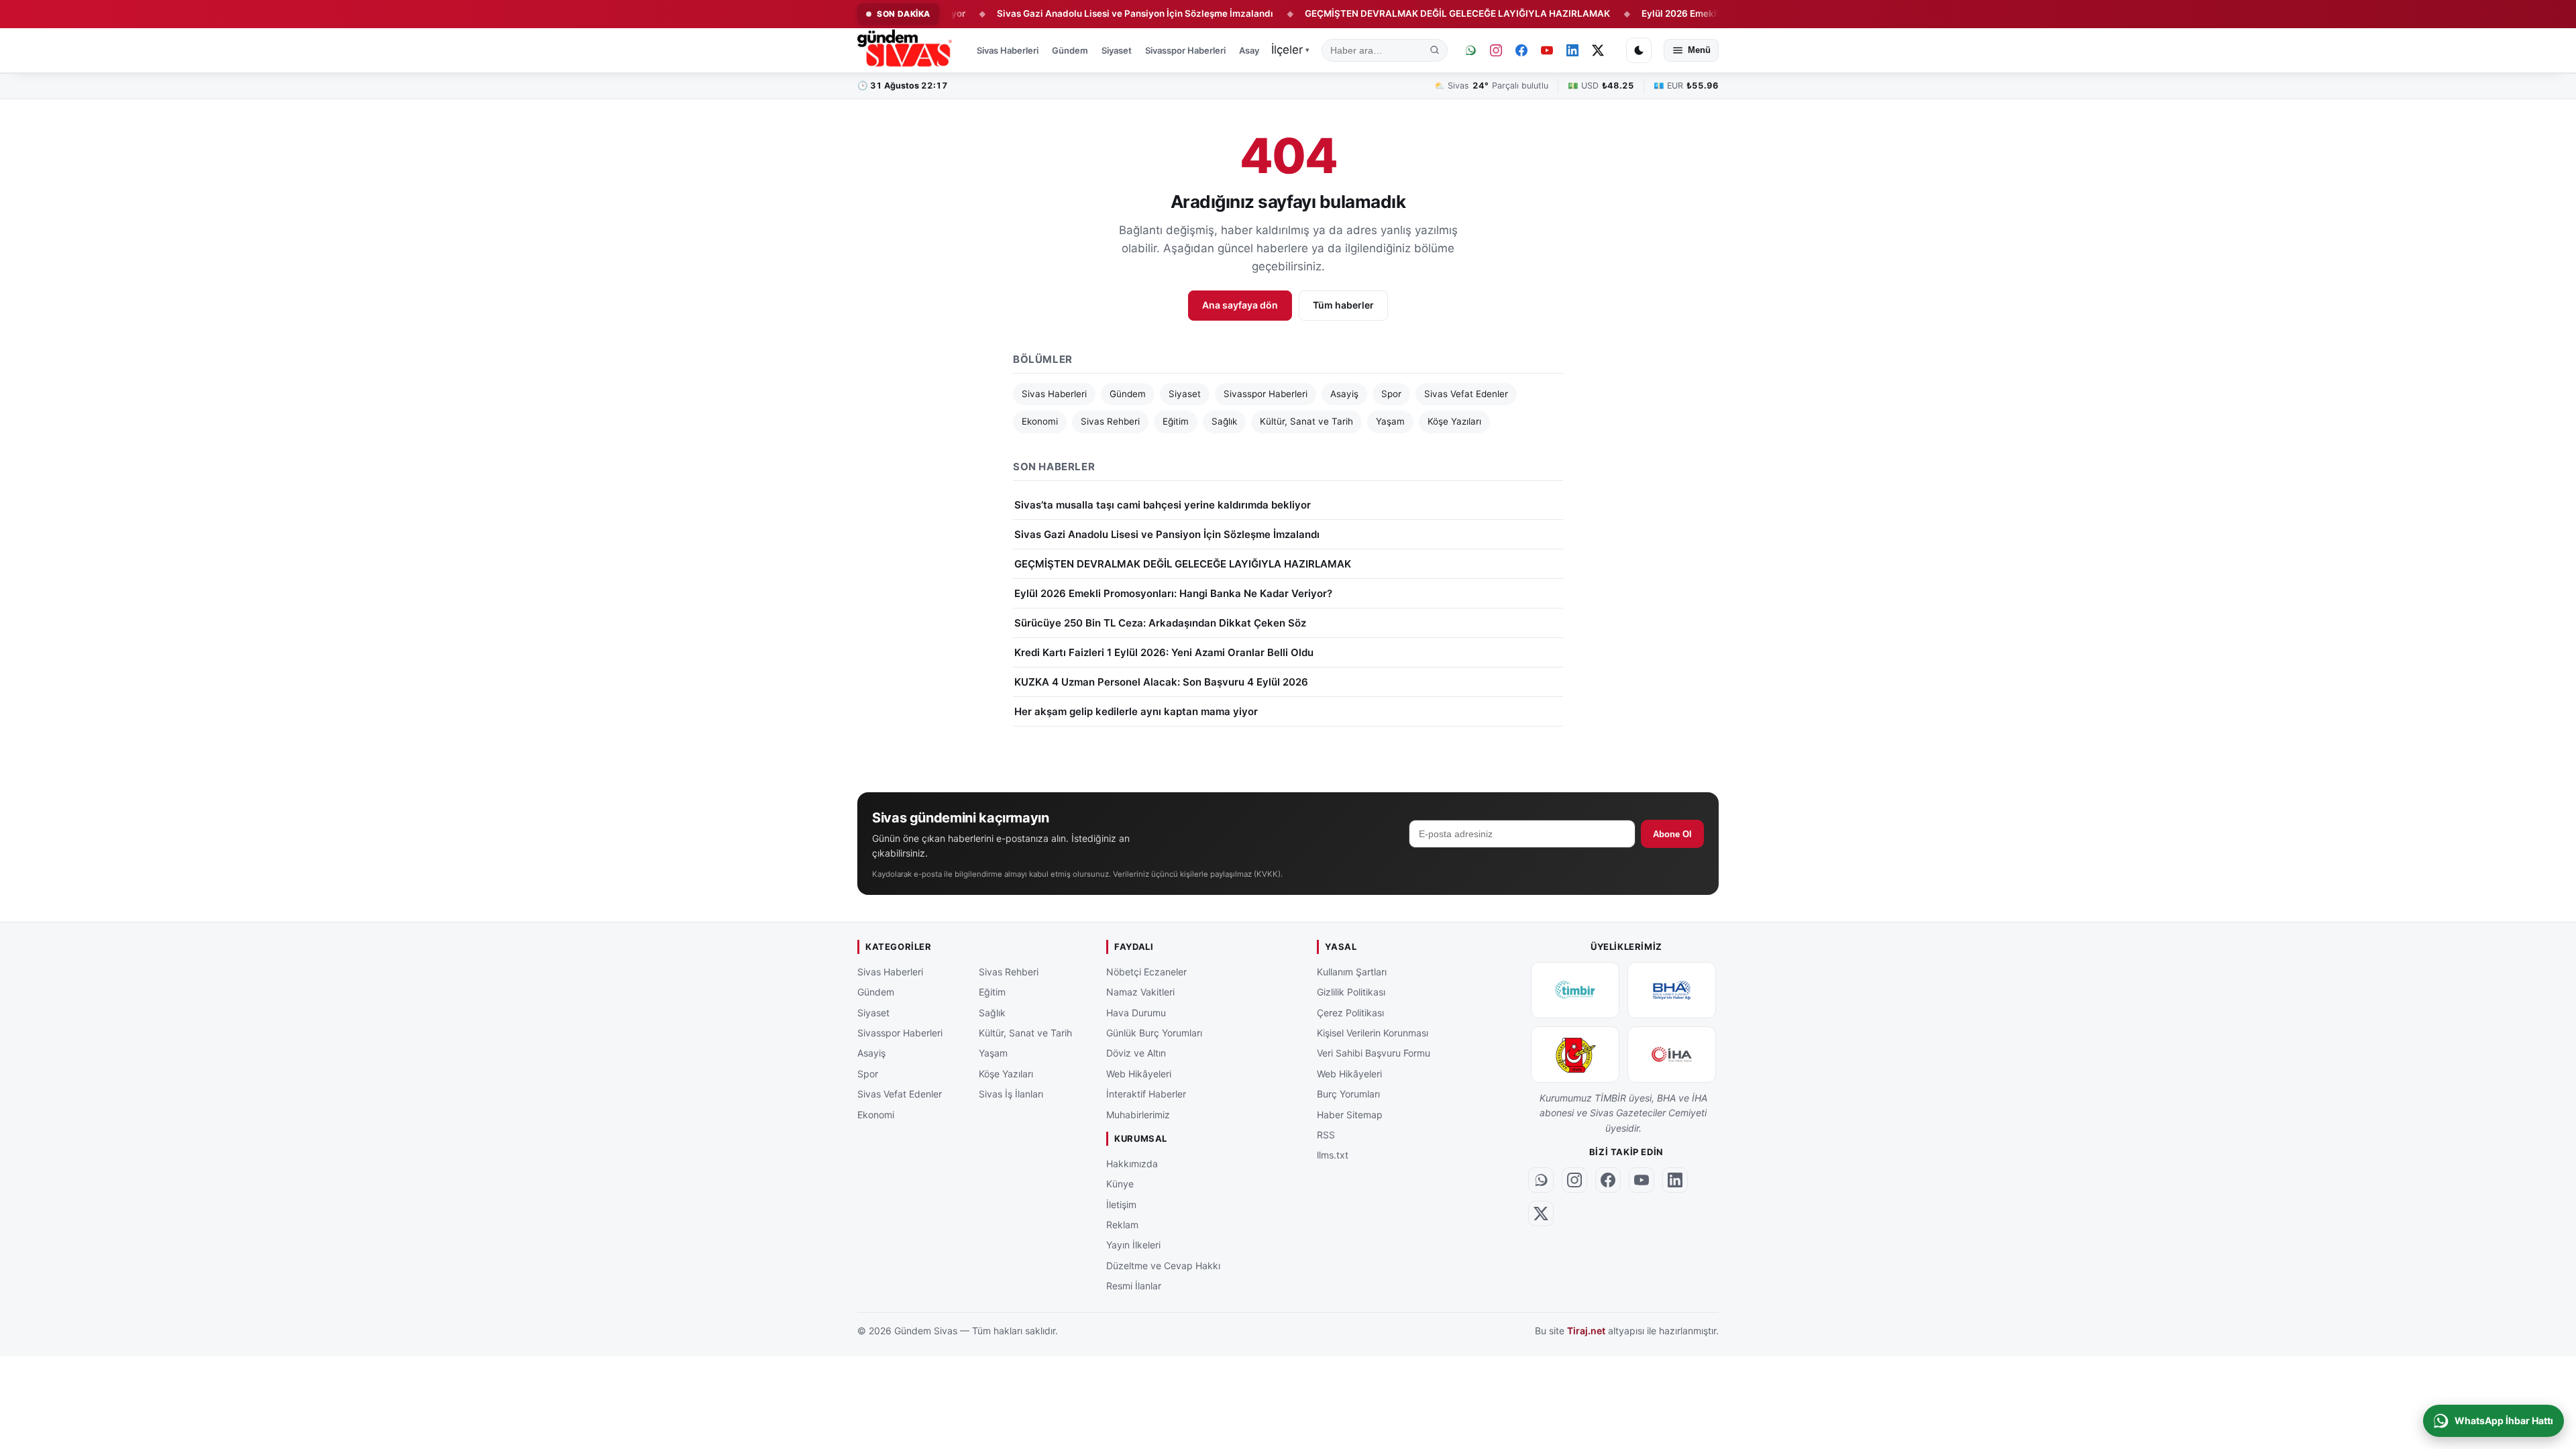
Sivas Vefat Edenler (1466, 394)
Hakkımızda (1132, 1164)
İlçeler (1290, 50)
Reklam (1122, 1225)
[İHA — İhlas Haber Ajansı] (1672, 1055)
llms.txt (1333, 1155)
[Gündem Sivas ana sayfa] (906, 50)
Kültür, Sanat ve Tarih (1306, 421)
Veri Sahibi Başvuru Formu (1374, 1053)
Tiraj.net (1586, 1331)
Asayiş (1252, 50)
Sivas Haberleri (1008, 50)
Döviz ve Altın (1136, 1053)
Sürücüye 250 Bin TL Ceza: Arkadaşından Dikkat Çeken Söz (1160, 623)
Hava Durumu (1136, 1012)
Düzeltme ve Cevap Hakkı (1163, 1266)
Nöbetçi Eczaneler (1146, 972)
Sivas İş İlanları (1011, 1094)
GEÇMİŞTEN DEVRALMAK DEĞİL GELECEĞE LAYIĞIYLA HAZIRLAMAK (1396, 13)
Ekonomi (1040, 421)
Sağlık (1224, 421)
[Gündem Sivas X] (1598, 50)
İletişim (1121, 1204)
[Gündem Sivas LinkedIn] (1572, 50)
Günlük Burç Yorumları (1154, 1033)
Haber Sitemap (1350, 1114)
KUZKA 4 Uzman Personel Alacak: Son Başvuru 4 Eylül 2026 (1161, 682)
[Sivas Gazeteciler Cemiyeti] (1575, 1055)
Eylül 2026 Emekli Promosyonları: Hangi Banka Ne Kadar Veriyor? (1722, 13)
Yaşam (1390, 421)
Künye (1120, 1184)
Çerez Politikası (1350, 1012)
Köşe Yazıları (1454, 421)
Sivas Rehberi (1110, 421)
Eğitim (1176, 421)
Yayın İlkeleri (1133, 1245)
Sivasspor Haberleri (1185, 50)
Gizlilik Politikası (1351, 992)
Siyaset (1117, 50)
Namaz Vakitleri (1140, 992)
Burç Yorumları (1348, 1094)
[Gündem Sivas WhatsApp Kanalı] (1470, 50)
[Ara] (1435, 50)
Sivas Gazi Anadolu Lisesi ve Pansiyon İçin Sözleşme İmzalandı (1074, 13)
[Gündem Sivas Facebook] (1521, 50)
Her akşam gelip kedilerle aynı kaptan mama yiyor (1136, 711)
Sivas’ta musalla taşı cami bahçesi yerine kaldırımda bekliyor (1163, 505)
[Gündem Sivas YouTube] (1547, 50)
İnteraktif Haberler (1146, 1094)
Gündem (1070, 50)
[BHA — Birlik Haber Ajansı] (1672, 990)
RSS (1326, 1135)
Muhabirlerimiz (1138, 1114)
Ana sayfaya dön (1240, 305)
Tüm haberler (1343, 305)
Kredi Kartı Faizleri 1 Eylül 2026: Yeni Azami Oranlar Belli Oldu (1164, 652)
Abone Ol (1672, 834)
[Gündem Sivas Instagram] (1496, 50)
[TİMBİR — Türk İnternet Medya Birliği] (1575, 990)
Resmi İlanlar (1134, 1286)
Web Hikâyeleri (1139, 1074)
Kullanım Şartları (1352, 972)
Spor (1391, 394)
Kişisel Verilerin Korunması (1373, 1033)
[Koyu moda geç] (1639, 50)
